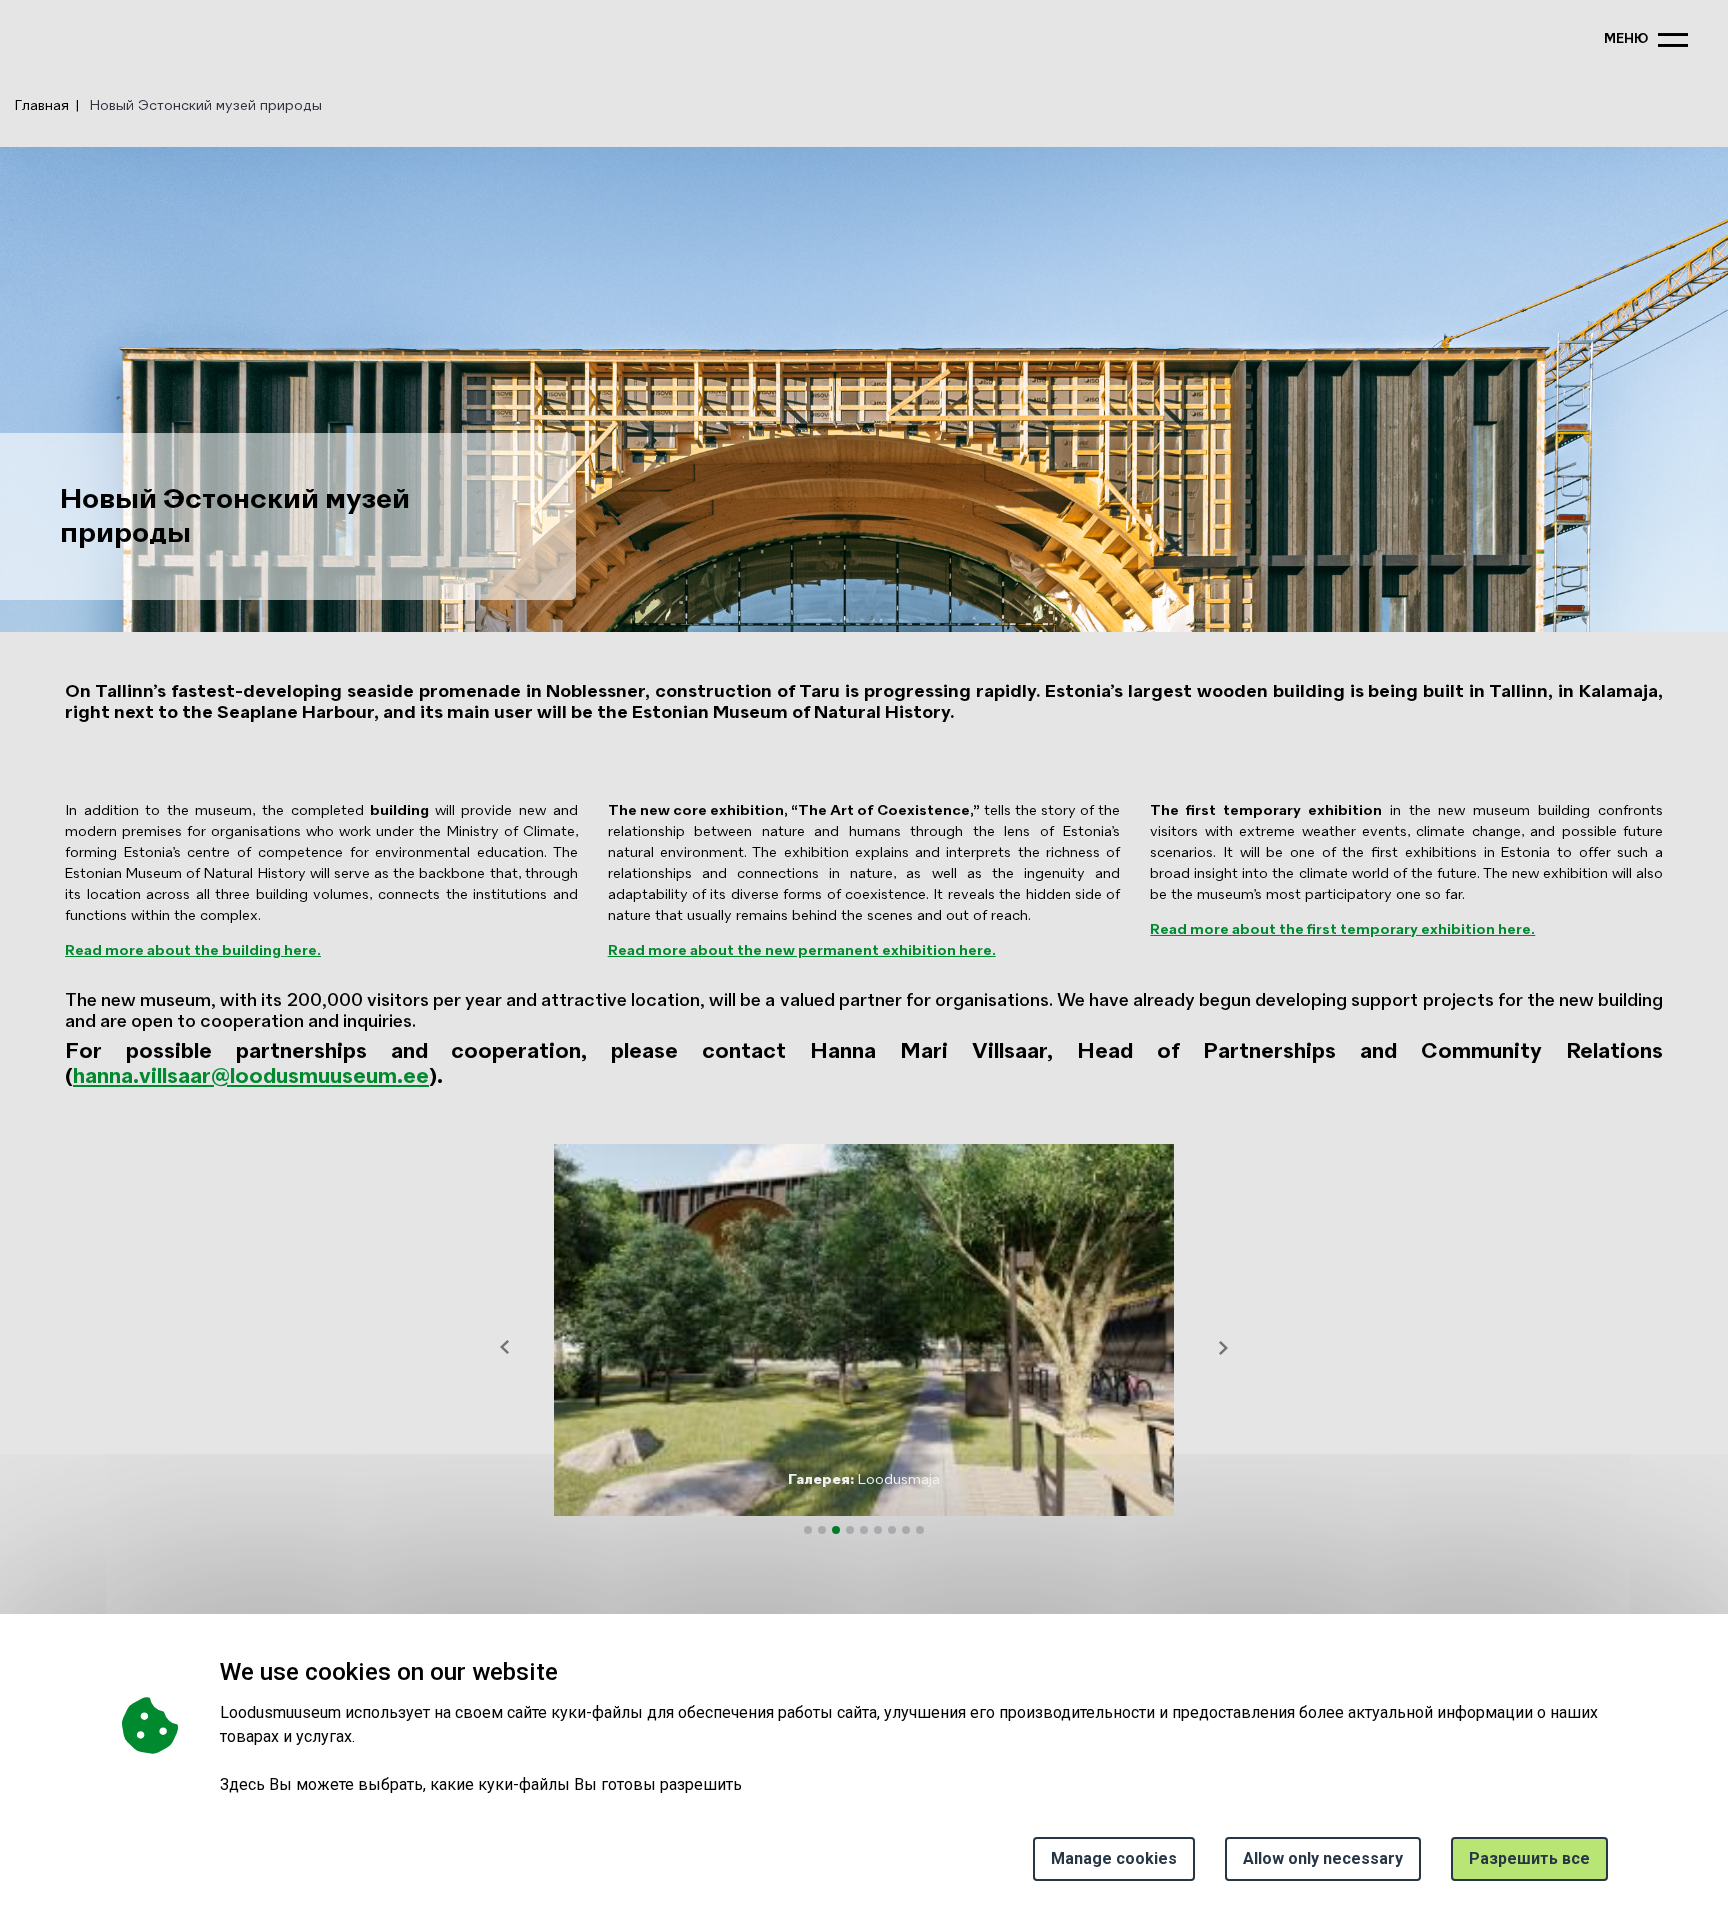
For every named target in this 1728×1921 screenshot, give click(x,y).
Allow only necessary (1323, 1858)
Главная (42, 106)
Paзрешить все (1529, 1858)
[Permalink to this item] (564, 1671)
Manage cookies (1114, 1858)
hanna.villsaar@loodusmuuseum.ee (251, 1077)
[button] (505, 1347)
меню (1626, 39)
